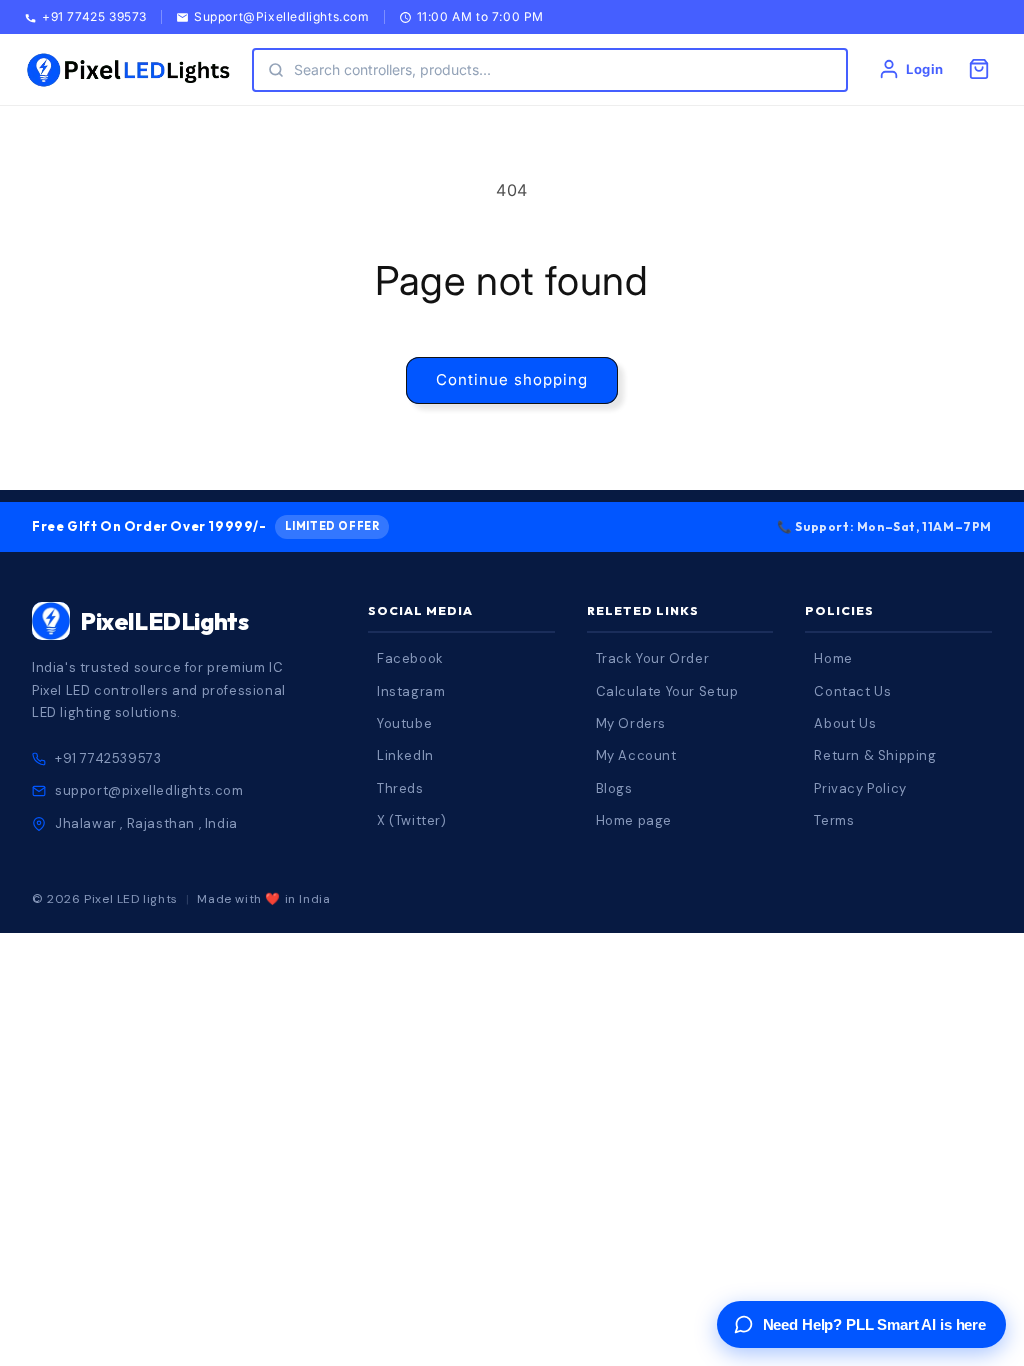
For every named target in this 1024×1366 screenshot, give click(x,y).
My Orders (631, 723)
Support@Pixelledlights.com (282, 17)
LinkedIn (405, 755)
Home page (634, 820)
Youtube (404, 723)
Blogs (614, 788)
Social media (420, 610)
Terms (834, 820)
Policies (839, 610)
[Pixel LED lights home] (128, 70)
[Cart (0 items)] (979, 69)
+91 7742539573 (108, 758)
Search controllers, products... (392, 69)
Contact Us (852, 691)
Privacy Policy (860, 788)
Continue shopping (512, 379)
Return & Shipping (875, 755)
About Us (845, 723)
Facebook (410, 658)
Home (833, 658)
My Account (636, 755)
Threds (400, 788)
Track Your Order (653, 658)
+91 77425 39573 (94, 17)
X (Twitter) (412, 820)
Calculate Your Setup (667, 691)
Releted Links (643, 610)
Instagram (411, 691)
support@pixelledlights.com (149, 790)
